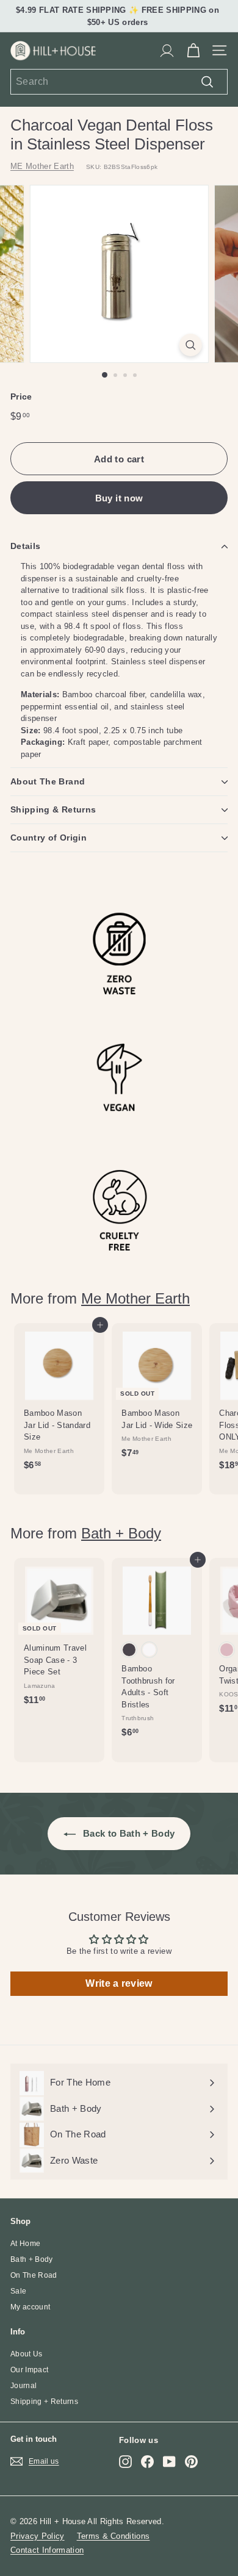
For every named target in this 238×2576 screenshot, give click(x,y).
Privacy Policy (38, 2536)
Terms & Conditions (114, 2536)
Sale (18, 2291)
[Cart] (193, 51)
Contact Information (47, 2550)
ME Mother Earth (42, 166)
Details (25, 546)
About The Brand (48, 781)
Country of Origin (49, 838)
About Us (27, 2354)
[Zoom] (190, 345)
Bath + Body (121, 1533)
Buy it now (119, 498)
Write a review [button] (119, 1983)
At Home (25, 2244)
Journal (23, 2386)
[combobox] (119, 82)
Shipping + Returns (44, 2402)
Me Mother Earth (135, 1298)
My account (30, 2307)
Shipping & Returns (53, 809)
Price (21, 396)
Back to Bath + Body (128, 1833)
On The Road (34, 2275)
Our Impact (29, 2370)
